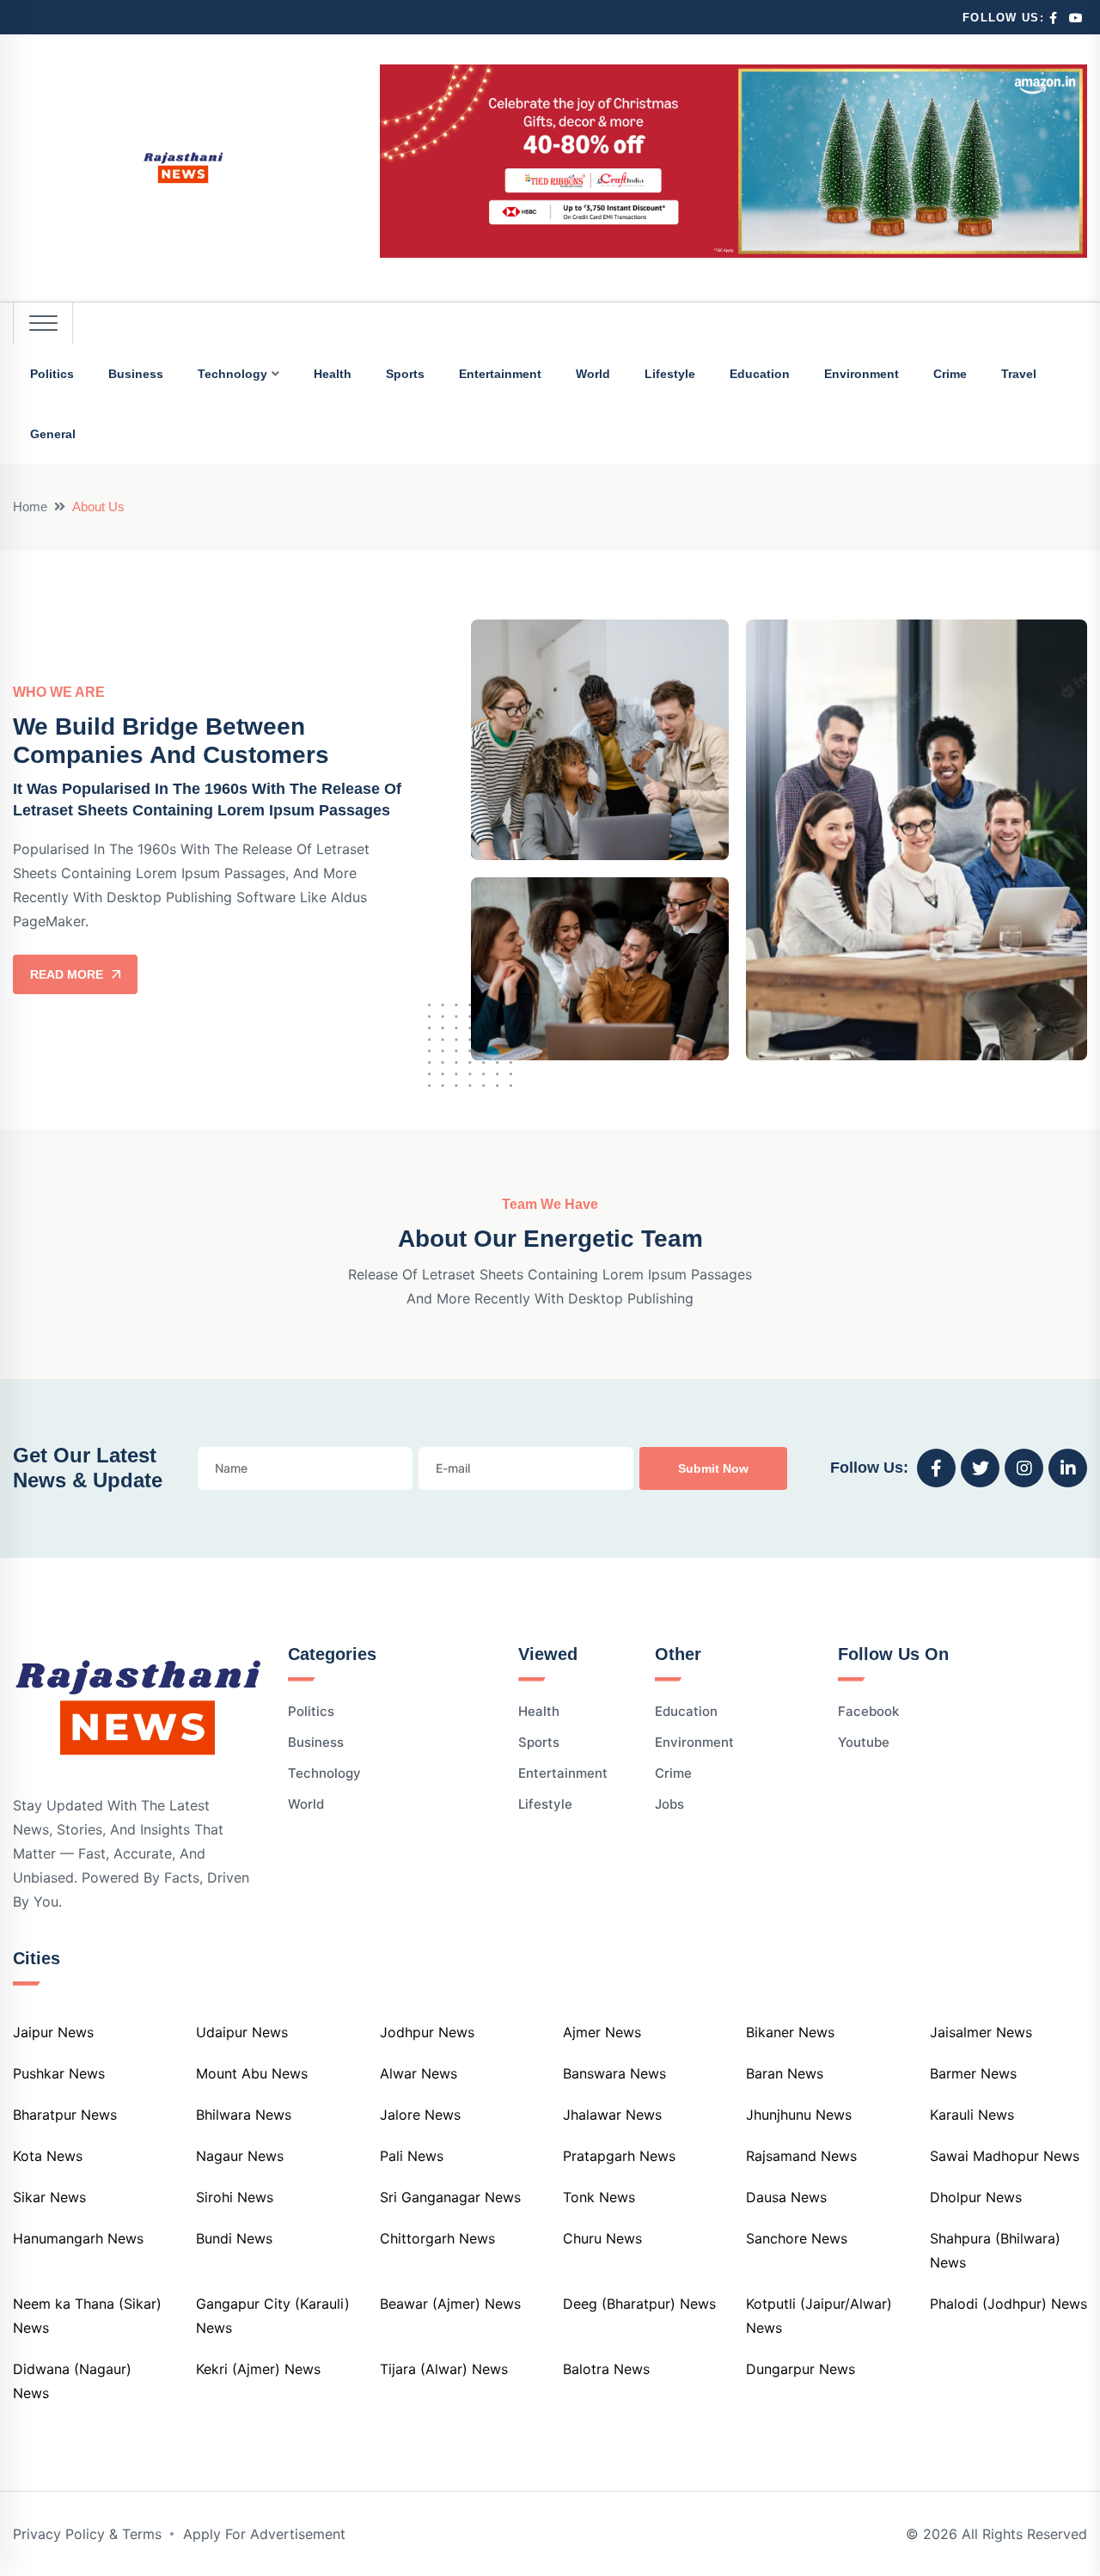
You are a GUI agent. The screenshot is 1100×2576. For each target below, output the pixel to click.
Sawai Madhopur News (1005, 2156)
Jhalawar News (612, 2115)
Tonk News (599, 2197)
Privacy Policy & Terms (87, 2534)
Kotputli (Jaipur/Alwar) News (819, 2316)
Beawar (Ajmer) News (450, 2304)
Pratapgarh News (619, 2156)
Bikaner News (790, 2032)
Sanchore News (797, 2238)
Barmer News (973, 2073)
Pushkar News (59, 2073)
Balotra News (606, 2369)
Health (333, 374)
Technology (232, 374)
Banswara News (614, 2073)
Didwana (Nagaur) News (72, 2381)
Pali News (412, 2156)
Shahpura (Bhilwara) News (995, 2250)
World (593, 374)
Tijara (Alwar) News (444, 2369)
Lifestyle (670, 374)
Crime (950, 374)
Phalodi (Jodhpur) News (1008, 2304)
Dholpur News (976, 2197)
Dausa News (786, 2197)
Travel (1019, 374)
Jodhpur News (427, 2032)
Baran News (785, 2073)
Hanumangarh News (78, 2238)
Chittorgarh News (437, 2238)
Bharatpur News (65, 2115)
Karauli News (972, 2115)
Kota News (48, 2156)
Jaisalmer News (981, 2032)
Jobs (669, 1804)
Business (136, 374)
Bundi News (234, 2238)
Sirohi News (235, 2197)
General (53, 434)
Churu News (602, 2238)
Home (30, 507)
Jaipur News (53, 2032)
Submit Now (713, 1468)
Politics (52, 374)
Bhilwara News (244, 2115)
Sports (405, 374)
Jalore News (420, 2115)
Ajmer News (602, 2032)
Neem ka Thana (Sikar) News (87, 2316)
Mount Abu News (252, 2073)
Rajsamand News (801, 2156)
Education (760, 374)
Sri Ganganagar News (450, 2197)
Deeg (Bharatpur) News (639, 2304)
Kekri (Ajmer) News (258, 2369)
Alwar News (419, 2073)
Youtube (864, 1742)
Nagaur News (240, 2156)
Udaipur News (242, 2032)
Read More (67, 974)
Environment (862, 374)
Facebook (868, 1711)
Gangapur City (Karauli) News (273, 2316)
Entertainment (500, 374)
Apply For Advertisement (264, 2534)
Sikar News (49, 2197)
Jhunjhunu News (799, 2115)
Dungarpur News (801, 2369)
